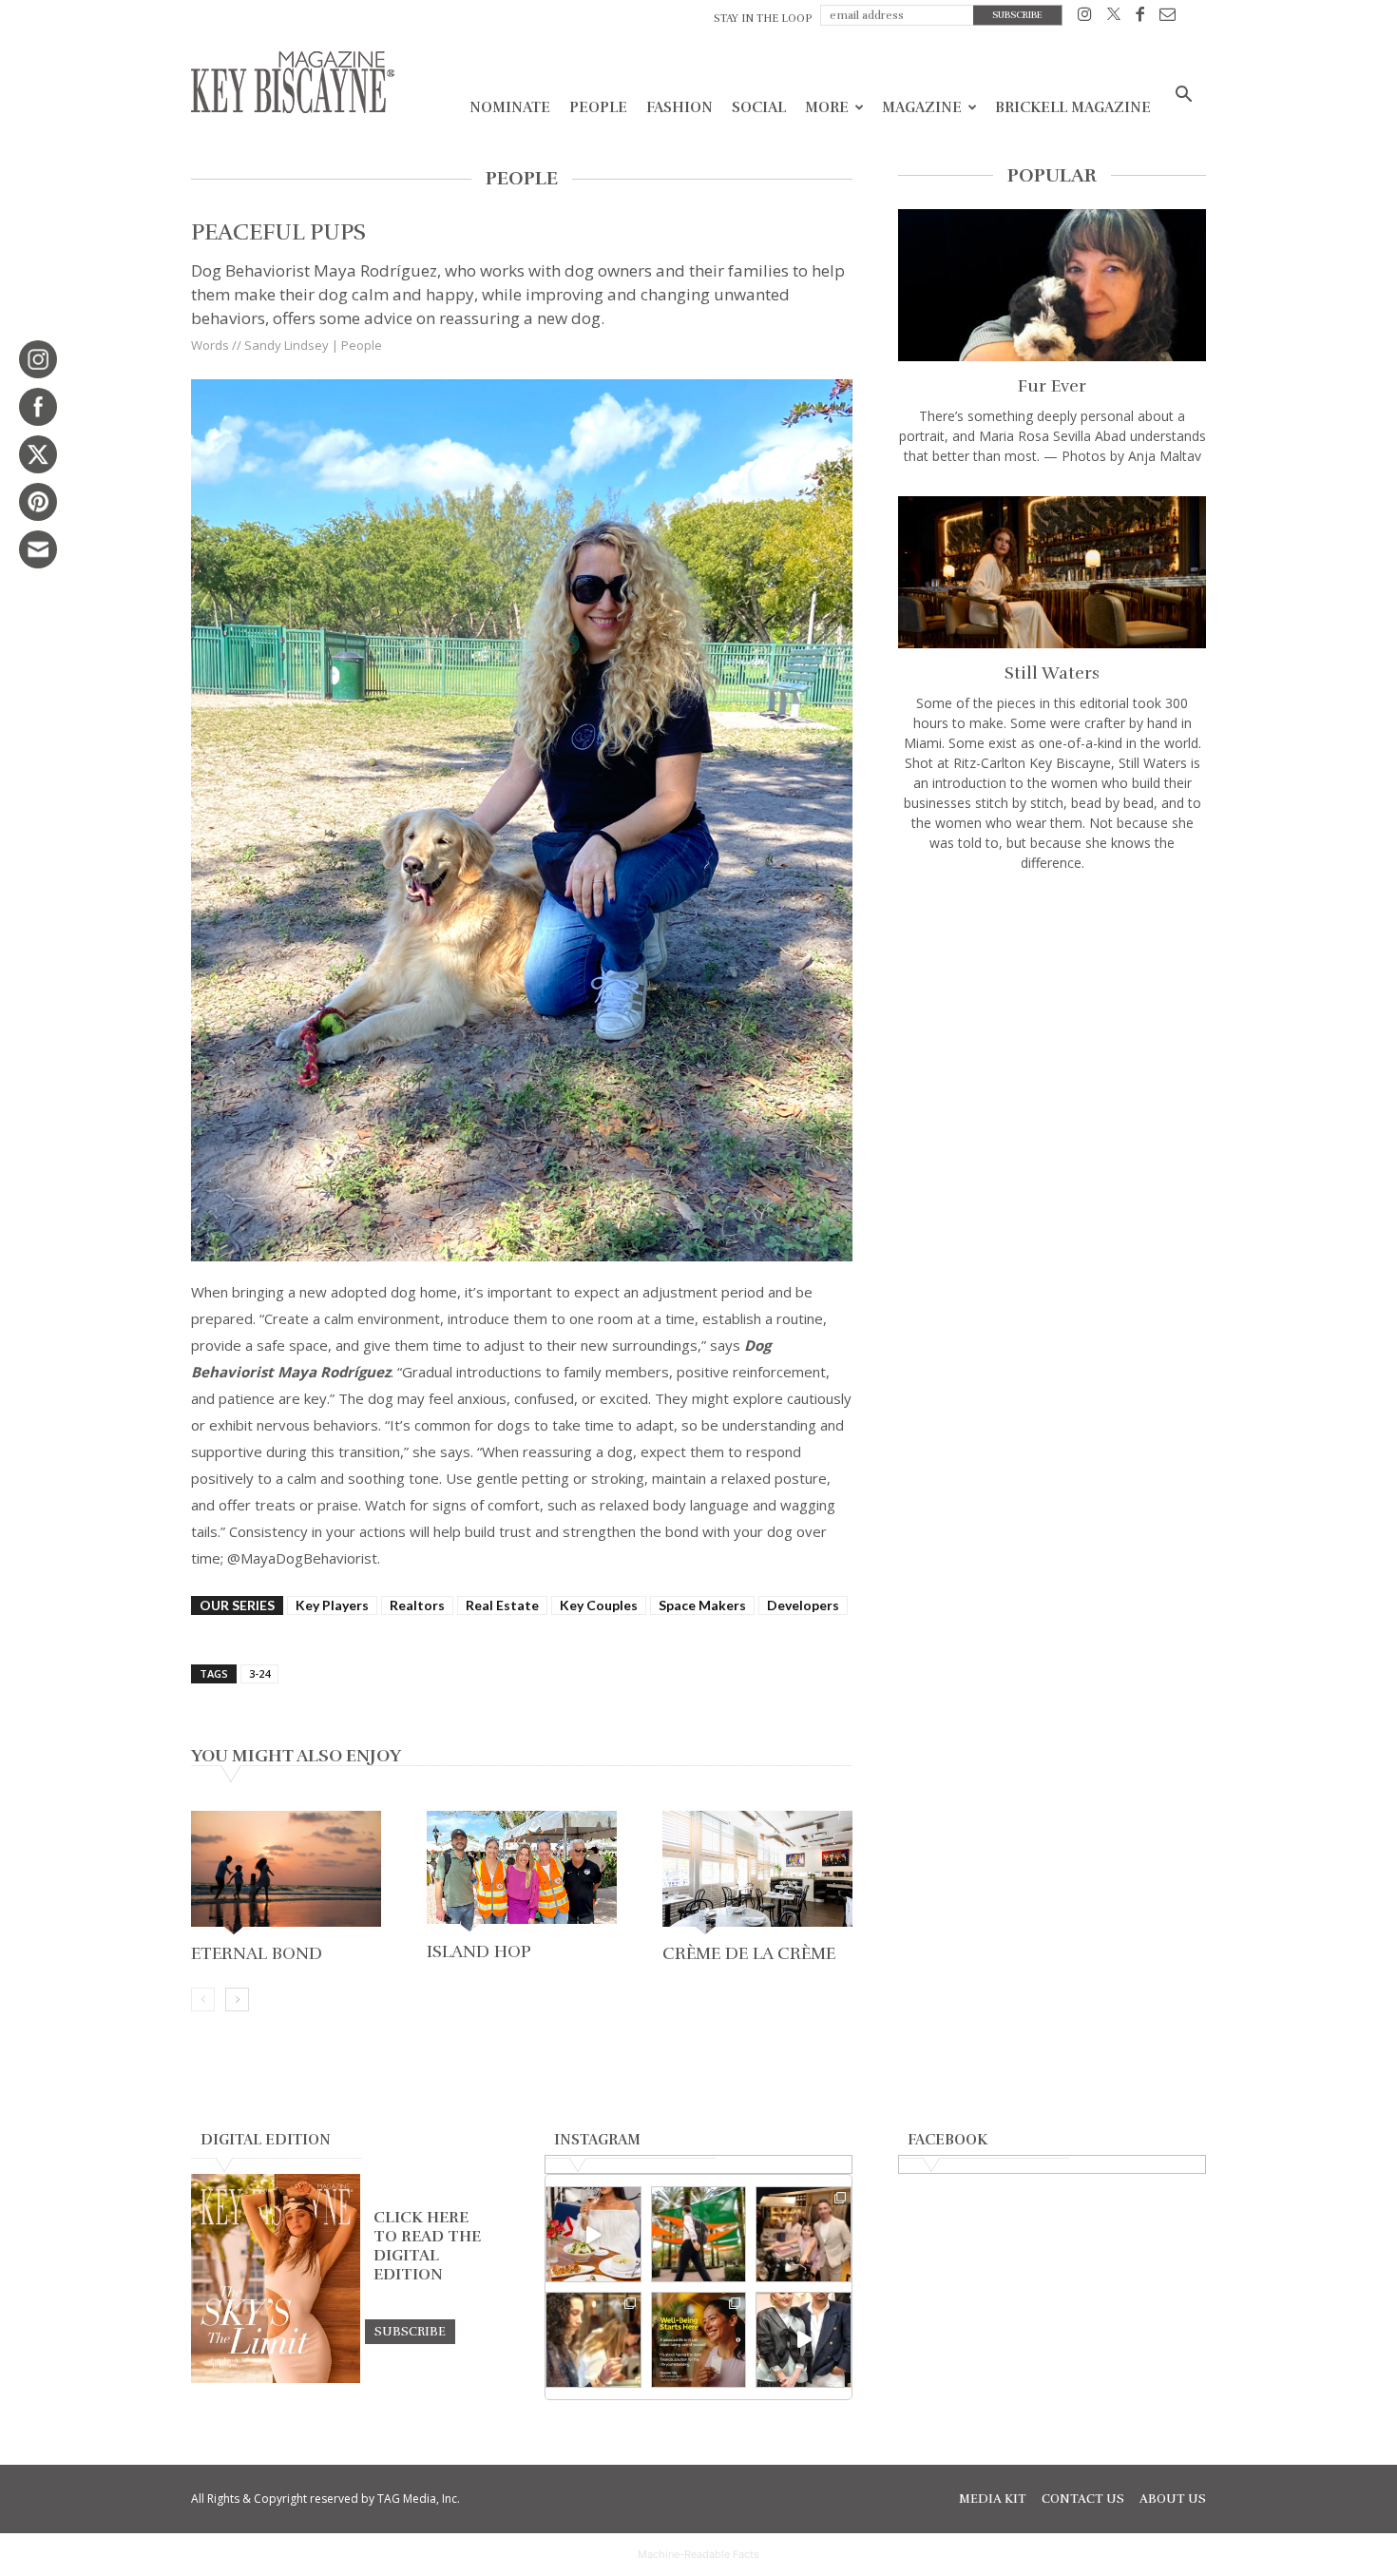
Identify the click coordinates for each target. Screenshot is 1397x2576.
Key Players (332, 1605)
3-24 (259, 1673)
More (827, 107)
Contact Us (1083, 2499)
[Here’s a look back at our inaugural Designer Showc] (804, 2340)
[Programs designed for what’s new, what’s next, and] (699, 2234)
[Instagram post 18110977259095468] (804, 2234)
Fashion (679, 107)
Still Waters (1052, 673)
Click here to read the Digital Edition (427, 2246)
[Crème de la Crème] (757, 1874)
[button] (1183, 96)
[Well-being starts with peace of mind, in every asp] (699, 2340)
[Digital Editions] (276, 2378)
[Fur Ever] (1052, 285)
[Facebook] (1140, 18)
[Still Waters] (1052, 572)
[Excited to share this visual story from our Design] (593, 2340)
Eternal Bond (257, 1953)
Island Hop (479, 1951)
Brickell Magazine (1073, 107)
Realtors (417, 1605)
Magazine (922, 107)
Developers (803, 1605)
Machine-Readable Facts (698, 2554)
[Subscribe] (410, 2331)
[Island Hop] (522, 1873)
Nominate (510, 107)
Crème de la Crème (749, 1953)
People (598, 107)
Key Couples (599, 1605)
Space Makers (702, 1605)
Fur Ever (1052, 386)
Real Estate (502, 1605)
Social (759, 107)
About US (1173, 2499)
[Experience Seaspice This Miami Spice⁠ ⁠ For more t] (593, 2234)
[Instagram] (1085, 18)
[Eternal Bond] (286, 1874)
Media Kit (993, 2499)
